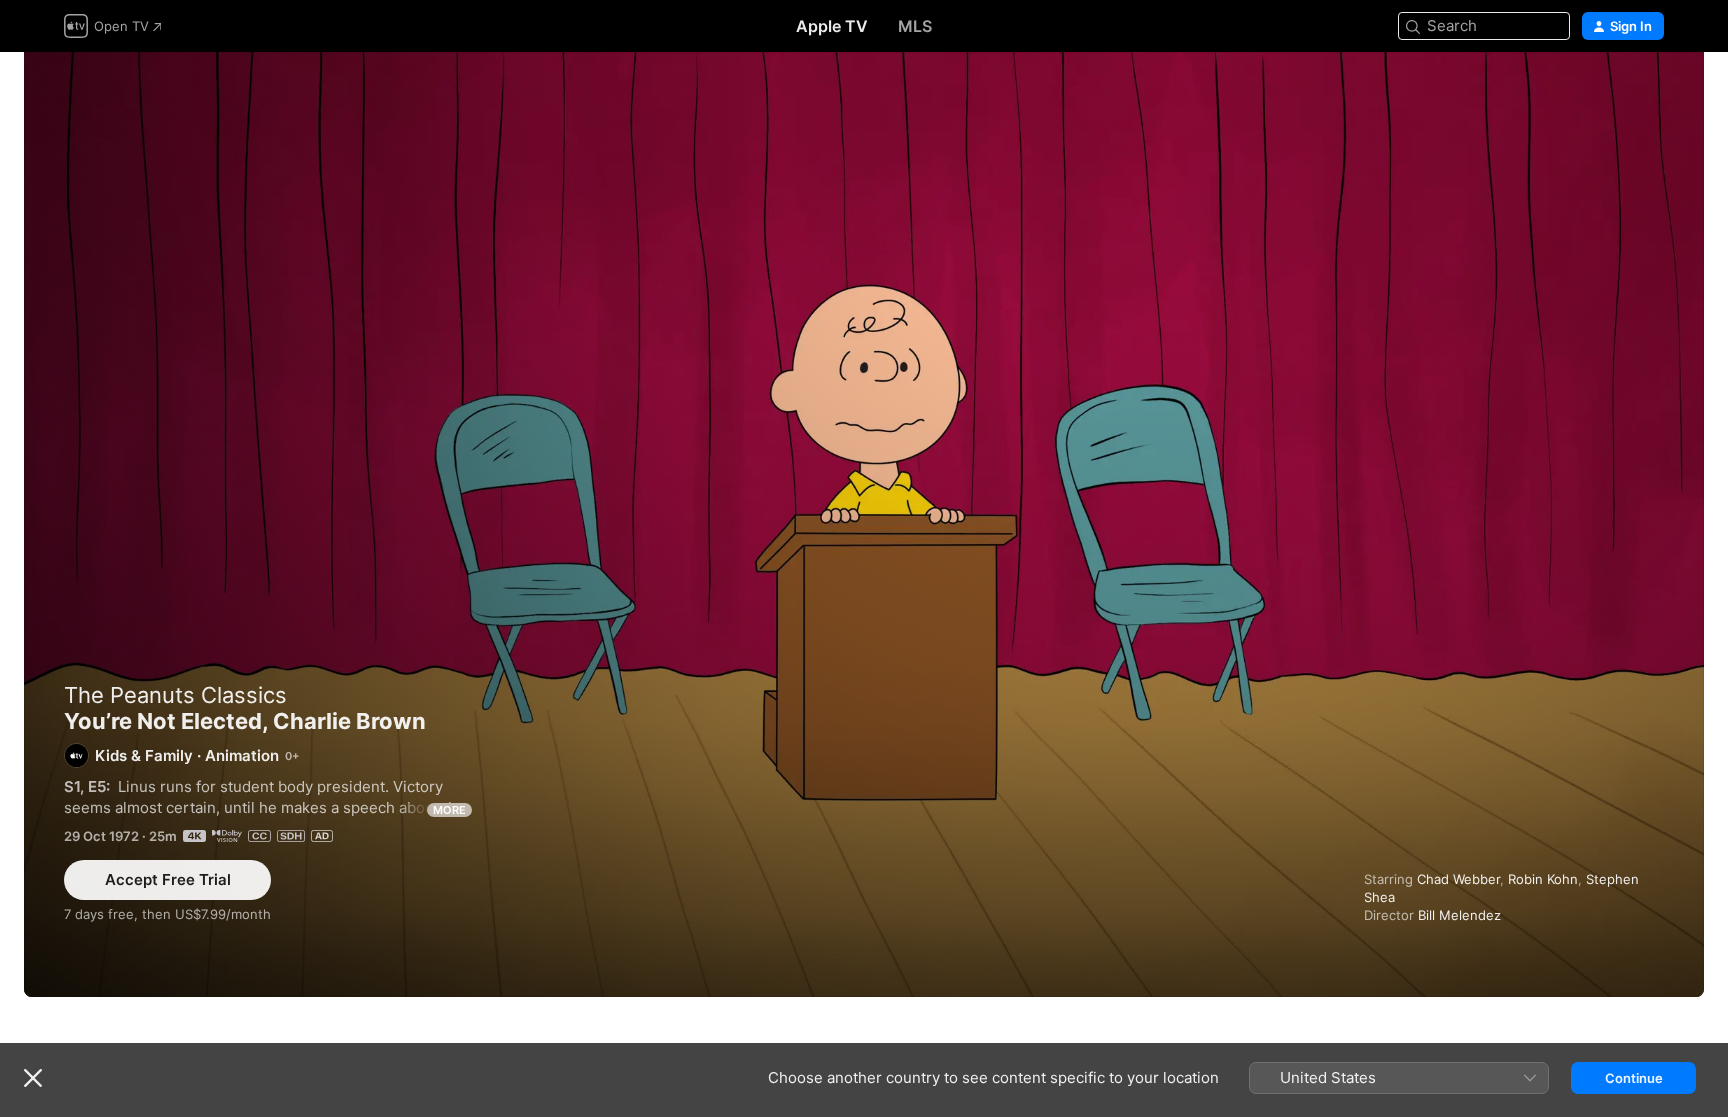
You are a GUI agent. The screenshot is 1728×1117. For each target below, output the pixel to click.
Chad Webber (1458, 879)
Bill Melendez (1459, 915)
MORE (449, 810)
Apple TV (832, 26)
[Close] (33, 1078)
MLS (915, 26)
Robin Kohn (1543, 879)
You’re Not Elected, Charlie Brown (864, 524)
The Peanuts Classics (175, 695)
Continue (1634, 1078)
